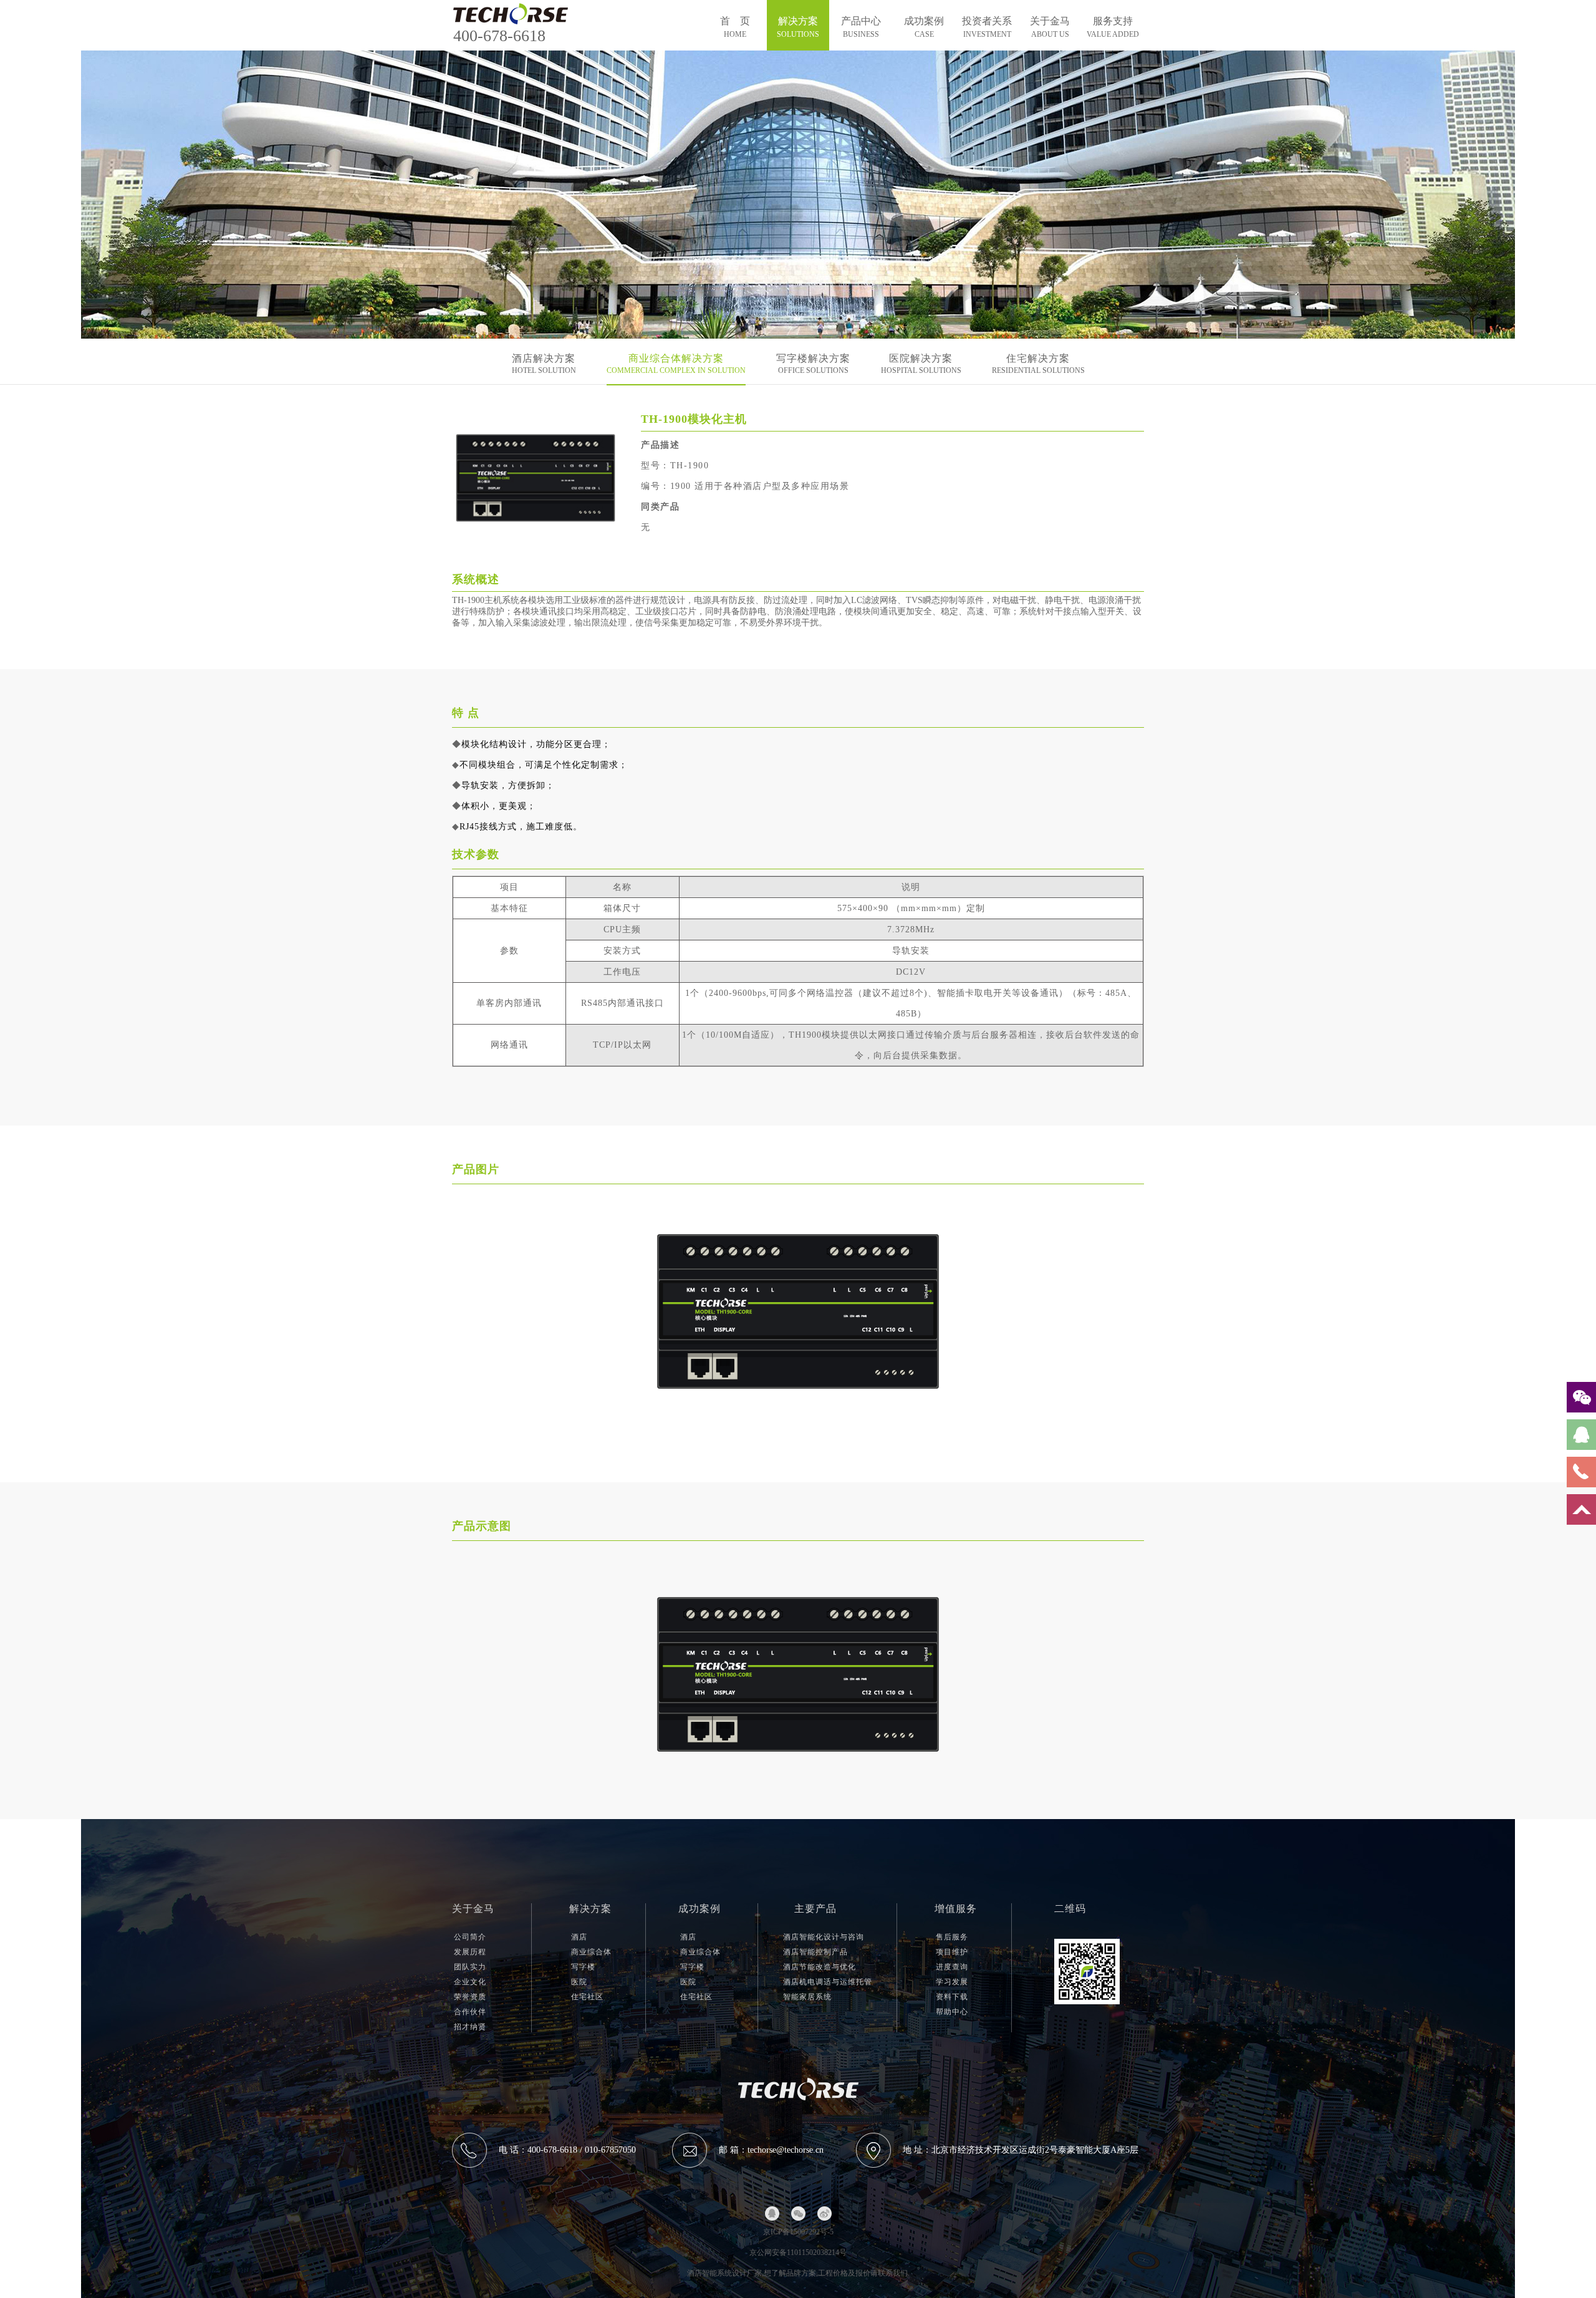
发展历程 (470, 1952)
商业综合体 (591, 1952)
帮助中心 (952, 2012)
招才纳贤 (470, 2027)
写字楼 (583, 1967)
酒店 (579, 1937)
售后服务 (952, 1937)
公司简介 (470, 1937)
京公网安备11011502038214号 (798, 2252)
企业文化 (470, 1982)
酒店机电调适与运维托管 (828, 1982)
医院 (579, 1982)
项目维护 (952, 1952)
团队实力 (470, 1967)
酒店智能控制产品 (815, 1952)
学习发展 (952, 1982)
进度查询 (952, 1967)
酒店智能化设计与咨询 (824, 1937)
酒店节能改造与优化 (820, 1967)
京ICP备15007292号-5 (798, 2232)
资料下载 (952, 1997)
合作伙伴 (470, 2012)
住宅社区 (587, 1997)
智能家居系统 (807, 1997)
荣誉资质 (470, 1997)
